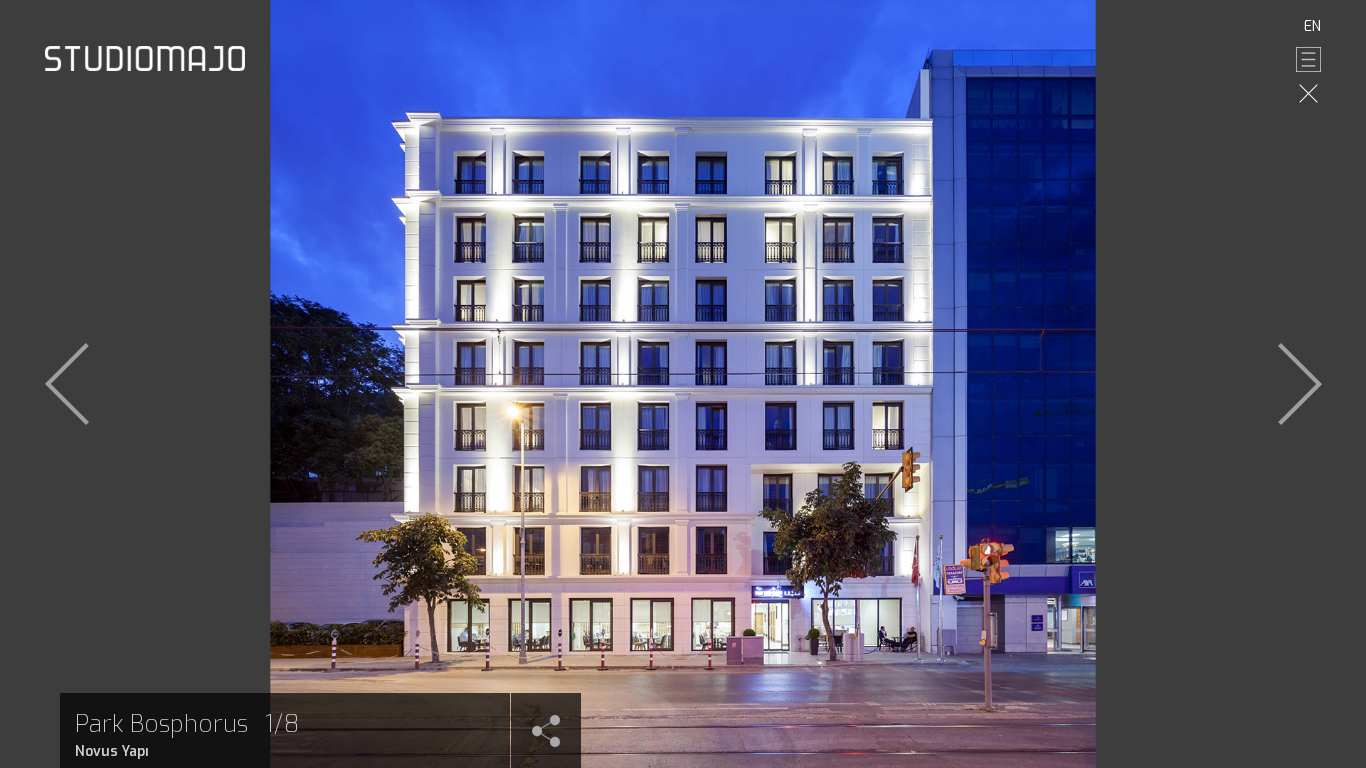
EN (1312, 26)
